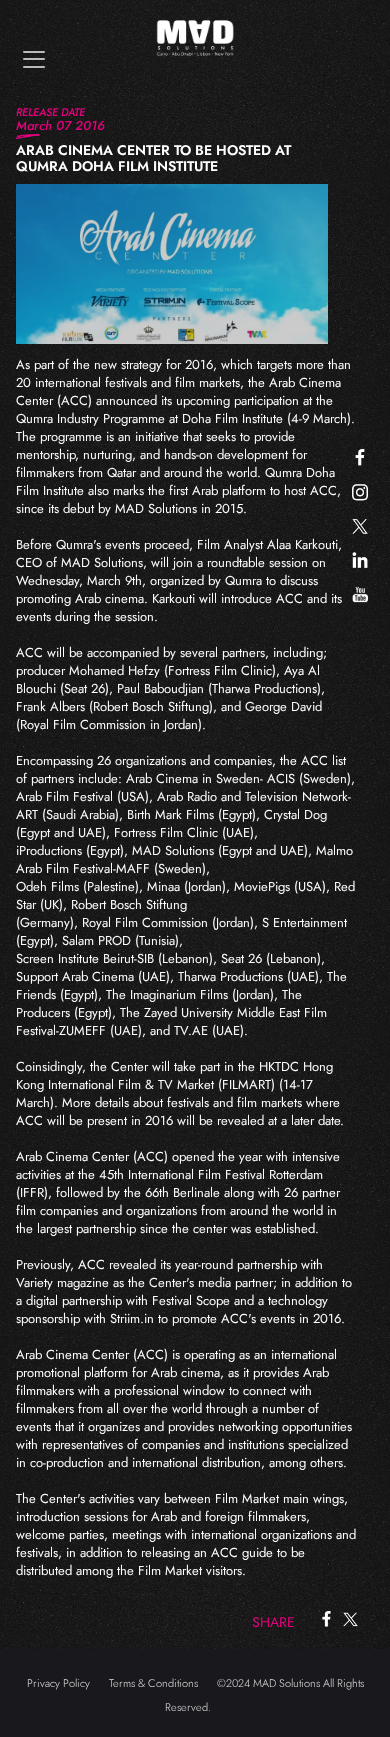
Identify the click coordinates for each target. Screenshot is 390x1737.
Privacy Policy (58, 1683)
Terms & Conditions (153, 1683)
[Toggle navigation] (34, 59)
